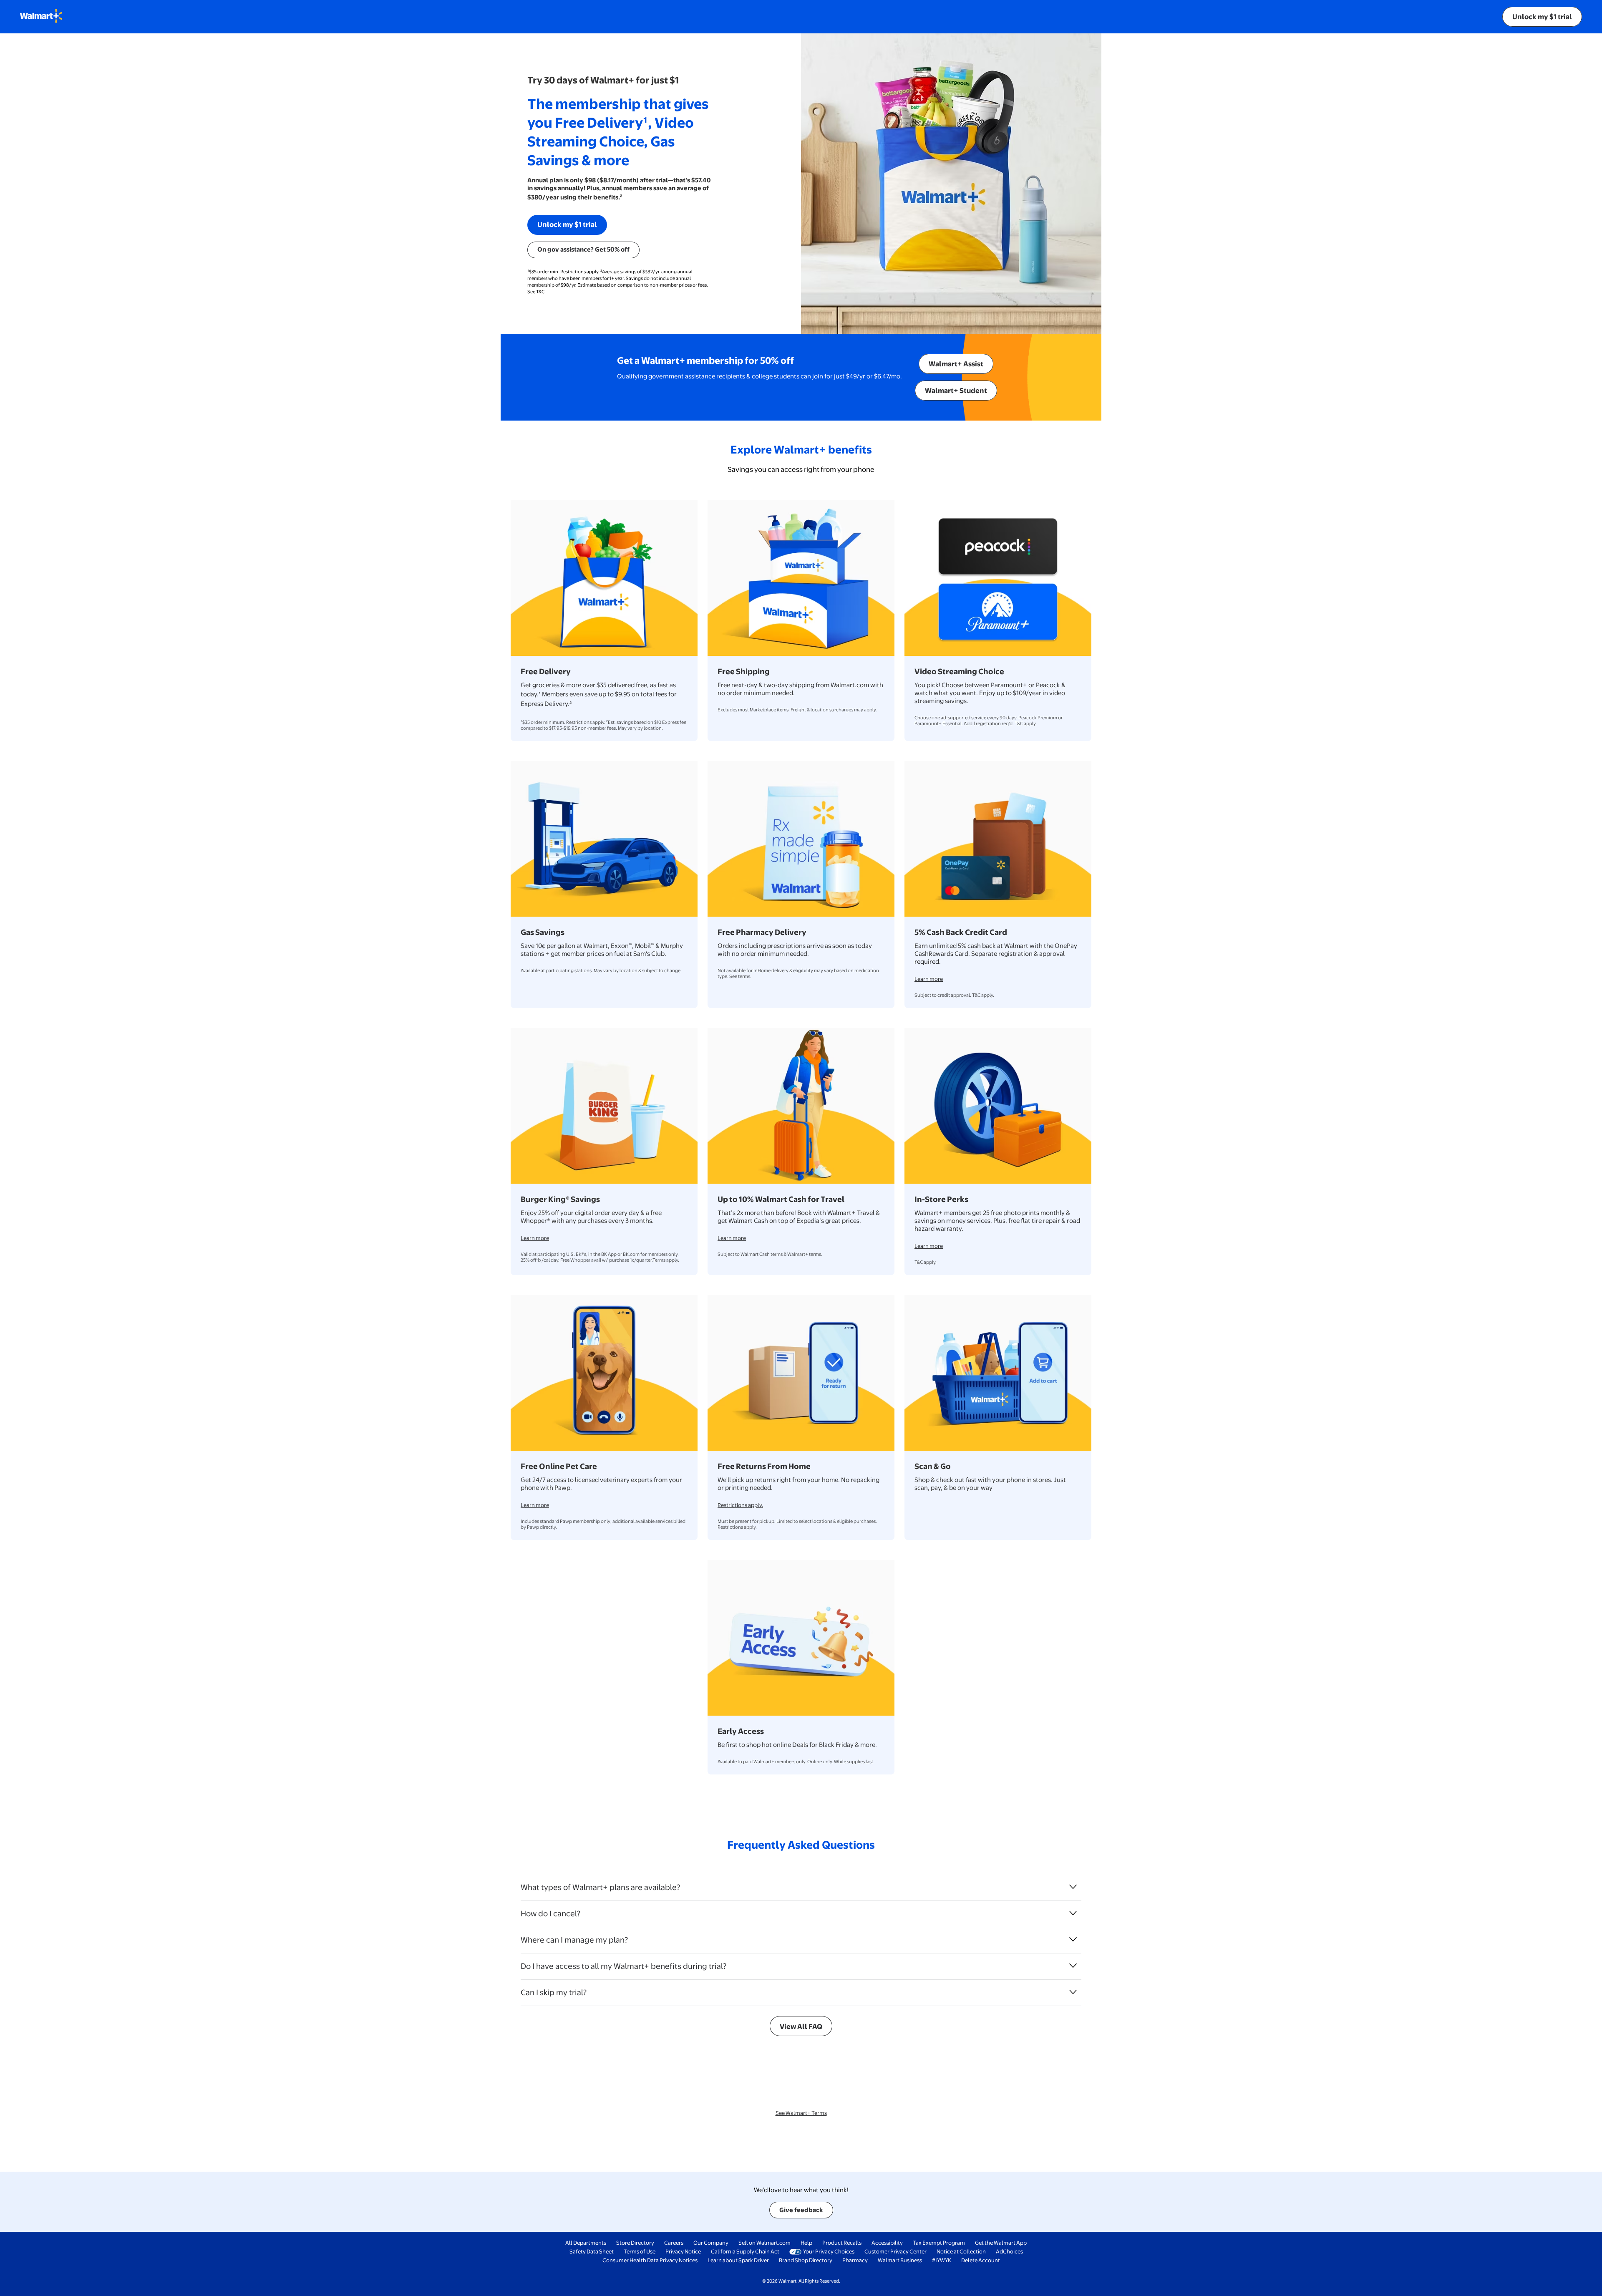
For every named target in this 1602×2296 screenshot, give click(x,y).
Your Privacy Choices (829, 2251)
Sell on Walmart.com (764, 2243)
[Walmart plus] (41, 17)
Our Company (711, 2243)
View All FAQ (801, 2026)
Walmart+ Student (956, 390)
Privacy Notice (683, 2251)
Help (806, 2243)
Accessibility (887, 2243)
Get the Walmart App (1001, 2243)
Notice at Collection (961, 2251)
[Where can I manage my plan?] (1073, 1939)
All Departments (586, 2243)
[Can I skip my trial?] (1073, 1992)
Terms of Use (640, 2251)
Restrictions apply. (740, 1505)
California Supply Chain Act (745, 2251)
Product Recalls (842, 2243)
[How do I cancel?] (1073, 1913)
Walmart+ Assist (956, 364)
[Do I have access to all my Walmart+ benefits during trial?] (1073, 1966)
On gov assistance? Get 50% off (583, 249)
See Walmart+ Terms (801, 2113)
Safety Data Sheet (592, 2251)
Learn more (929, 979)
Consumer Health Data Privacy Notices (650, 2260)
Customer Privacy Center (895, 2251)
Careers (674, 2243)
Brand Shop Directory (806, 2260)
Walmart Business (900, 2260)
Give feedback (801, 2210)
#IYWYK (942, 2260)
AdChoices (1009, 2251)
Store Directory (635, 2243)
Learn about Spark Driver (738, 2260)
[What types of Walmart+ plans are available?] (1073, 1887)
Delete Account (981, 2260)
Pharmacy (855, 2260)
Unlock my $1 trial (1542, 16)
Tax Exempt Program (939, 2243)
